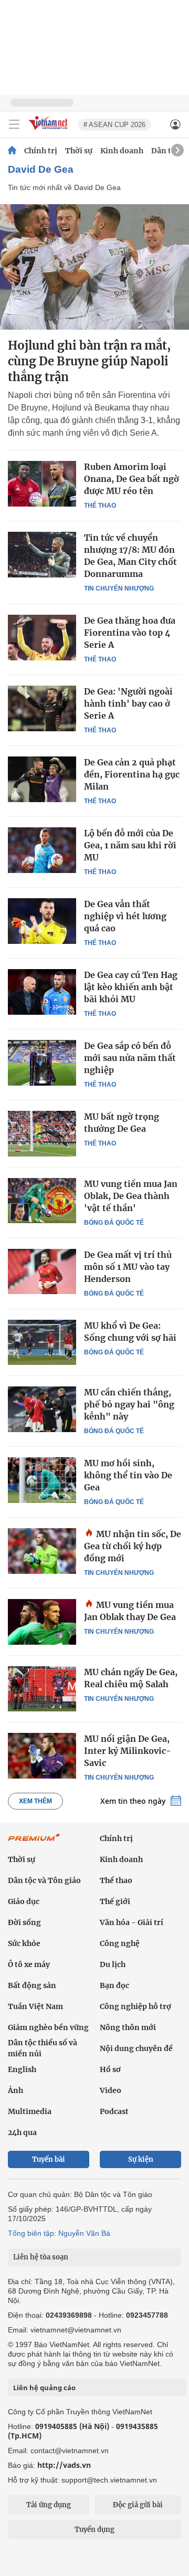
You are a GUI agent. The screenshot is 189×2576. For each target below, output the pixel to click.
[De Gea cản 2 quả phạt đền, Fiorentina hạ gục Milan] (42, 779)
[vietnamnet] (49, 130)
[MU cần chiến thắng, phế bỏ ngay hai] (42, 1409)
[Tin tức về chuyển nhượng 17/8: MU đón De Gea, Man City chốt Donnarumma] (42, 554)
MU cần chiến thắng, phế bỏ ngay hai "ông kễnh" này (129, 1404)
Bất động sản (32, 1985)
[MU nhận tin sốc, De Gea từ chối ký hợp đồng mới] (42, 1551)
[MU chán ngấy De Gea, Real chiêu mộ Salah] (42, 1689)
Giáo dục (24, 1901)
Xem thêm (35, 1801)
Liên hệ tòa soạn (41, 2257)
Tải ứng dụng (49, 2505)
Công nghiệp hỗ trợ (135, 2006)
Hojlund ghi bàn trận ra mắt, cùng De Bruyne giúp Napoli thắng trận (89, 361)
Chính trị (41, 151)
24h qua (22, 2132)
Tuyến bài (49, 2159)
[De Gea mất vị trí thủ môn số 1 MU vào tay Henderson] (42, 1271)
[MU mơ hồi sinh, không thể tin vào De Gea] (42, 1480)
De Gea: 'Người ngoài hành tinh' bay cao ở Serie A (128, 703)
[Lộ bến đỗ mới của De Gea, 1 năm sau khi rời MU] (42, 850)
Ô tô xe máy (29, 1964)
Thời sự (79, 151)
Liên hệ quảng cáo (44, 2388)
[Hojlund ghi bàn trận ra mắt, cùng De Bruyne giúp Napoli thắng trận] (94, 267)
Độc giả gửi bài (138, 2505)
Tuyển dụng (94, 2530)
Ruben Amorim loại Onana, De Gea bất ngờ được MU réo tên (132, 479)
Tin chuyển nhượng (119, 588)
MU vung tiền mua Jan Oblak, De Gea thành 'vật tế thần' (131, 1196)
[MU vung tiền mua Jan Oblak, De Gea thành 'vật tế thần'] (42, 1201)
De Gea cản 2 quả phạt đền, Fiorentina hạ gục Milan (132, 774)
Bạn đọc (114, 1985)
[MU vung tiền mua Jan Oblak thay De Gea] (42, 1622)
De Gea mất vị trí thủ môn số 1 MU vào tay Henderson (128, 1267)
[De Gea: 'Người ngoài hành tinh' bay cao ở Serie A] (42, 708)
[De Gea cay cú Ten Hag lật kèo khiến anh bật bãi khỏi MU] (42, 992)
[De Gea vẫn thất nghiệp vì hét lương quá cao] (42, 921)
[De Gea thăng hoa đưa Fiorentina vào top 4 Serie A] (42, 637)
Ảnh (15, 2090)
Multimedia (30, 2111)
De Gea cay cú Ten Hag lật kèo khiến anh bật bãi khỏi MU (131, 987)
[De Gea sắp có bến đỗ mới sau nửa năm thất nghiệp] (42, 1063)
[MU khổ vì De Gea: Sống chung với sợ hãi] (42, 1342)
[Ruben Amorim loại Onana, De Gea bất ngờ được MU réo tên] (42, 483)
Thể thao (100, 506)
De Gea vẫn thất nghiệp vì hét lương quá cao (125, 916)
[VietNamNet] (12, 151)
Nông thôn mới (128, 2027)
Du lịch (113, 1964)
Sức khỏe (24, 1943)
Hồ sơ (110, 2069)
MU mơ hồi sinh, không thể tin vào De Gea (128, 1475)
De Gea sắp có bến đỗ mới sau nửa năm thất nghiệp (130, 1058)
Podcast (114, 2111)
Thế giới (115, 1901)
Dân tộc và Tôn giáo (44, 1880)
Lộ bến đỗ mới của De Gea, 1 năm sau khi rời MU (130, 845)
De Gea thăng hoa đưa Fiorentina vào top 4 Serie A (130, 633)
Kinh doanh (122, 151)
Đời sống (24, 1922)
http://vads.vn (64, 2465)
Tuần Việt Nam (35, 2006)
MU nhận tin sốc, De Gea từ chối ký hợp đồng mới (133, 1546)
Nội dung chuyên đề (136, 2048)
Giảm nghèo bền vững (48, 2027)
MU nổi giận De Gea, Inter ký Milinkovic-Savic (128, 1751)
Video (111, 2090)
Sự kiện (141, 2159)
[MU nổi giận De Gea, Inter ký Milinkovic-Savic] (42, 1755)
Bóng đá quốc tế (114, 1223)
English (22, 2069)
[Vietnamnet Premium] (34, 1843)
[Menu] (14, 124)
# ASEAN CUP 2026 (114, 125)
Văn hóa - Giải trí (132, 1922)
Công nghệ (120, 1943)
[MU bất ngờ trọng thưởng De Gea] (42, 1133)
